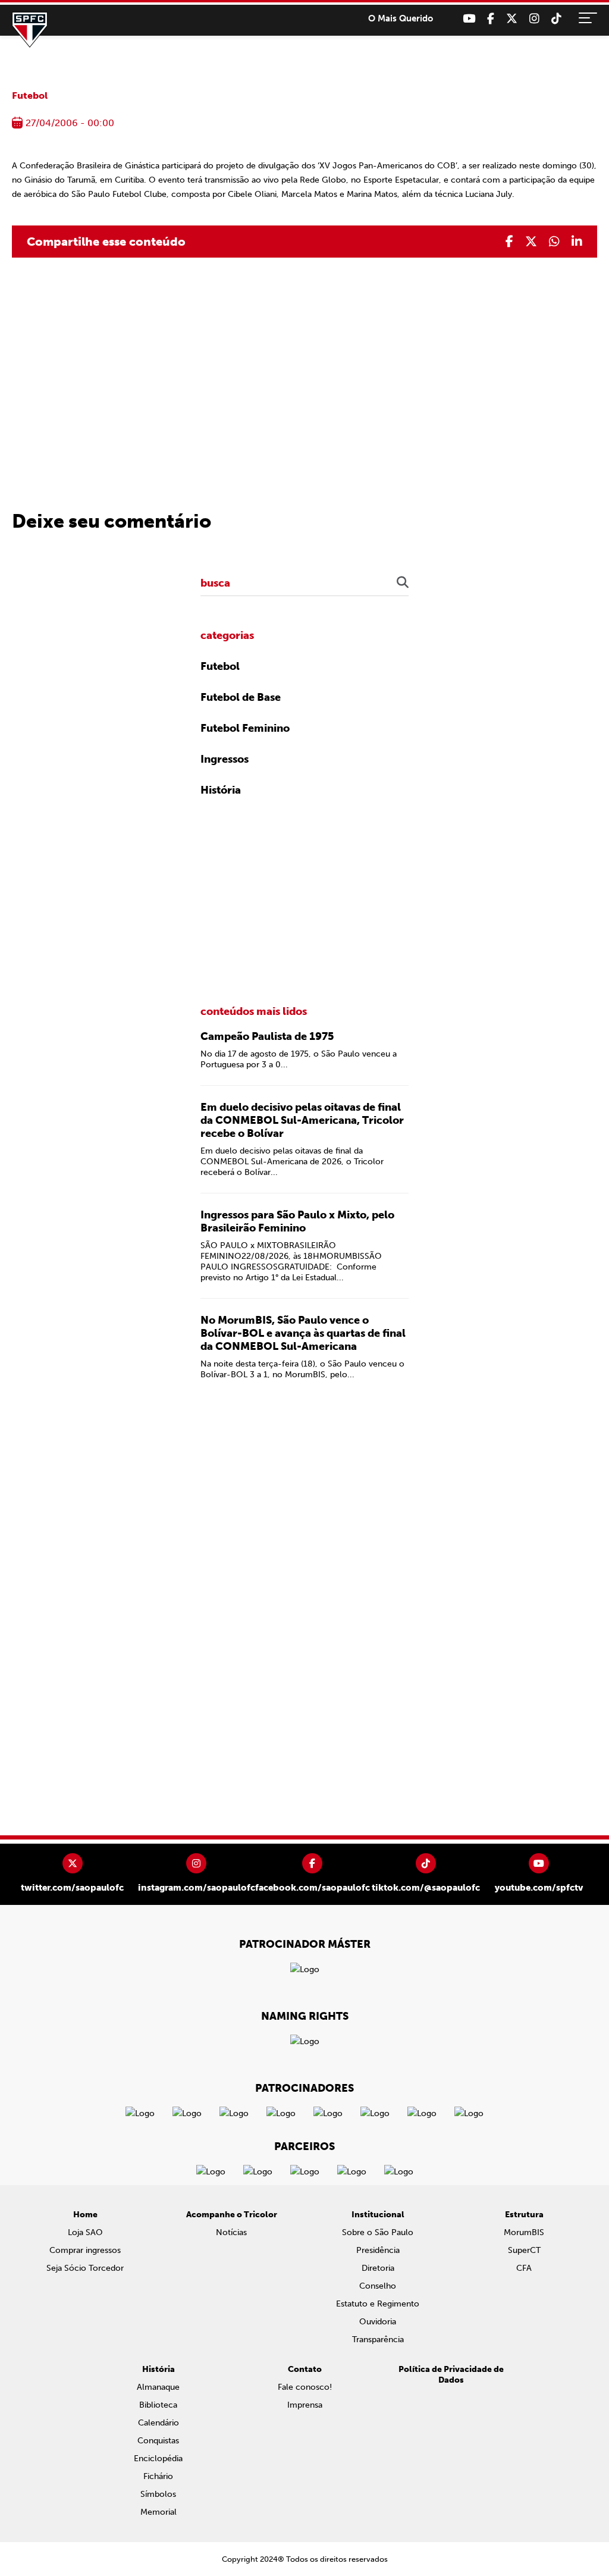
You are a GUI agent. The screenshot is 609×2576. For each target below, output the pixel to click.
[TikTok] (556, 19)
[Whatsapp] (554, 242)
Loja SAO (85, 2232)
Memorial (158, 2512)
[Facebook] (491, 19)
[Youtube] (469, 19)
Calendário (158, 2423)
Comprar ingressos (85, 2250)
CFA (524, 2268)
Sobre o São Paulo (378, 2232)
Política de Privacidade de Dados (451, 2375)
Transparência (378, 2340)
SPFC (30, 30)
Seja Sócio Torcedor (85, 2268)
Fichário (158, 2476)
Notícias (231, 2232)
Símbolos (158, 2494)
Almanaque (158, 2387)
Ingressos (225, 759)
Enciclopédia (158, 2459)
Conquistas (158, 2441)
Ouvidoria (378, 2322)
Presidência (378, 2250)
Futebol (30, 95)
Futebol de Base (241, 697)
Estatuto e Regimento (378, 2304)
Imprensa (305, 2405)
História (221, 790)
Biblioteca (158, 2405)
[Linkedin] (577, 242)
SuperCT (524, 2250)
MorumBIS (524, 2232)
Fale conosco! (305, 2387)
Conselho (378, 2286)
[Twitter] (512, 19)
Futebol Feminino (245, 728)
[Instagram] (534, 19)
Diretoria (378, 2268)
